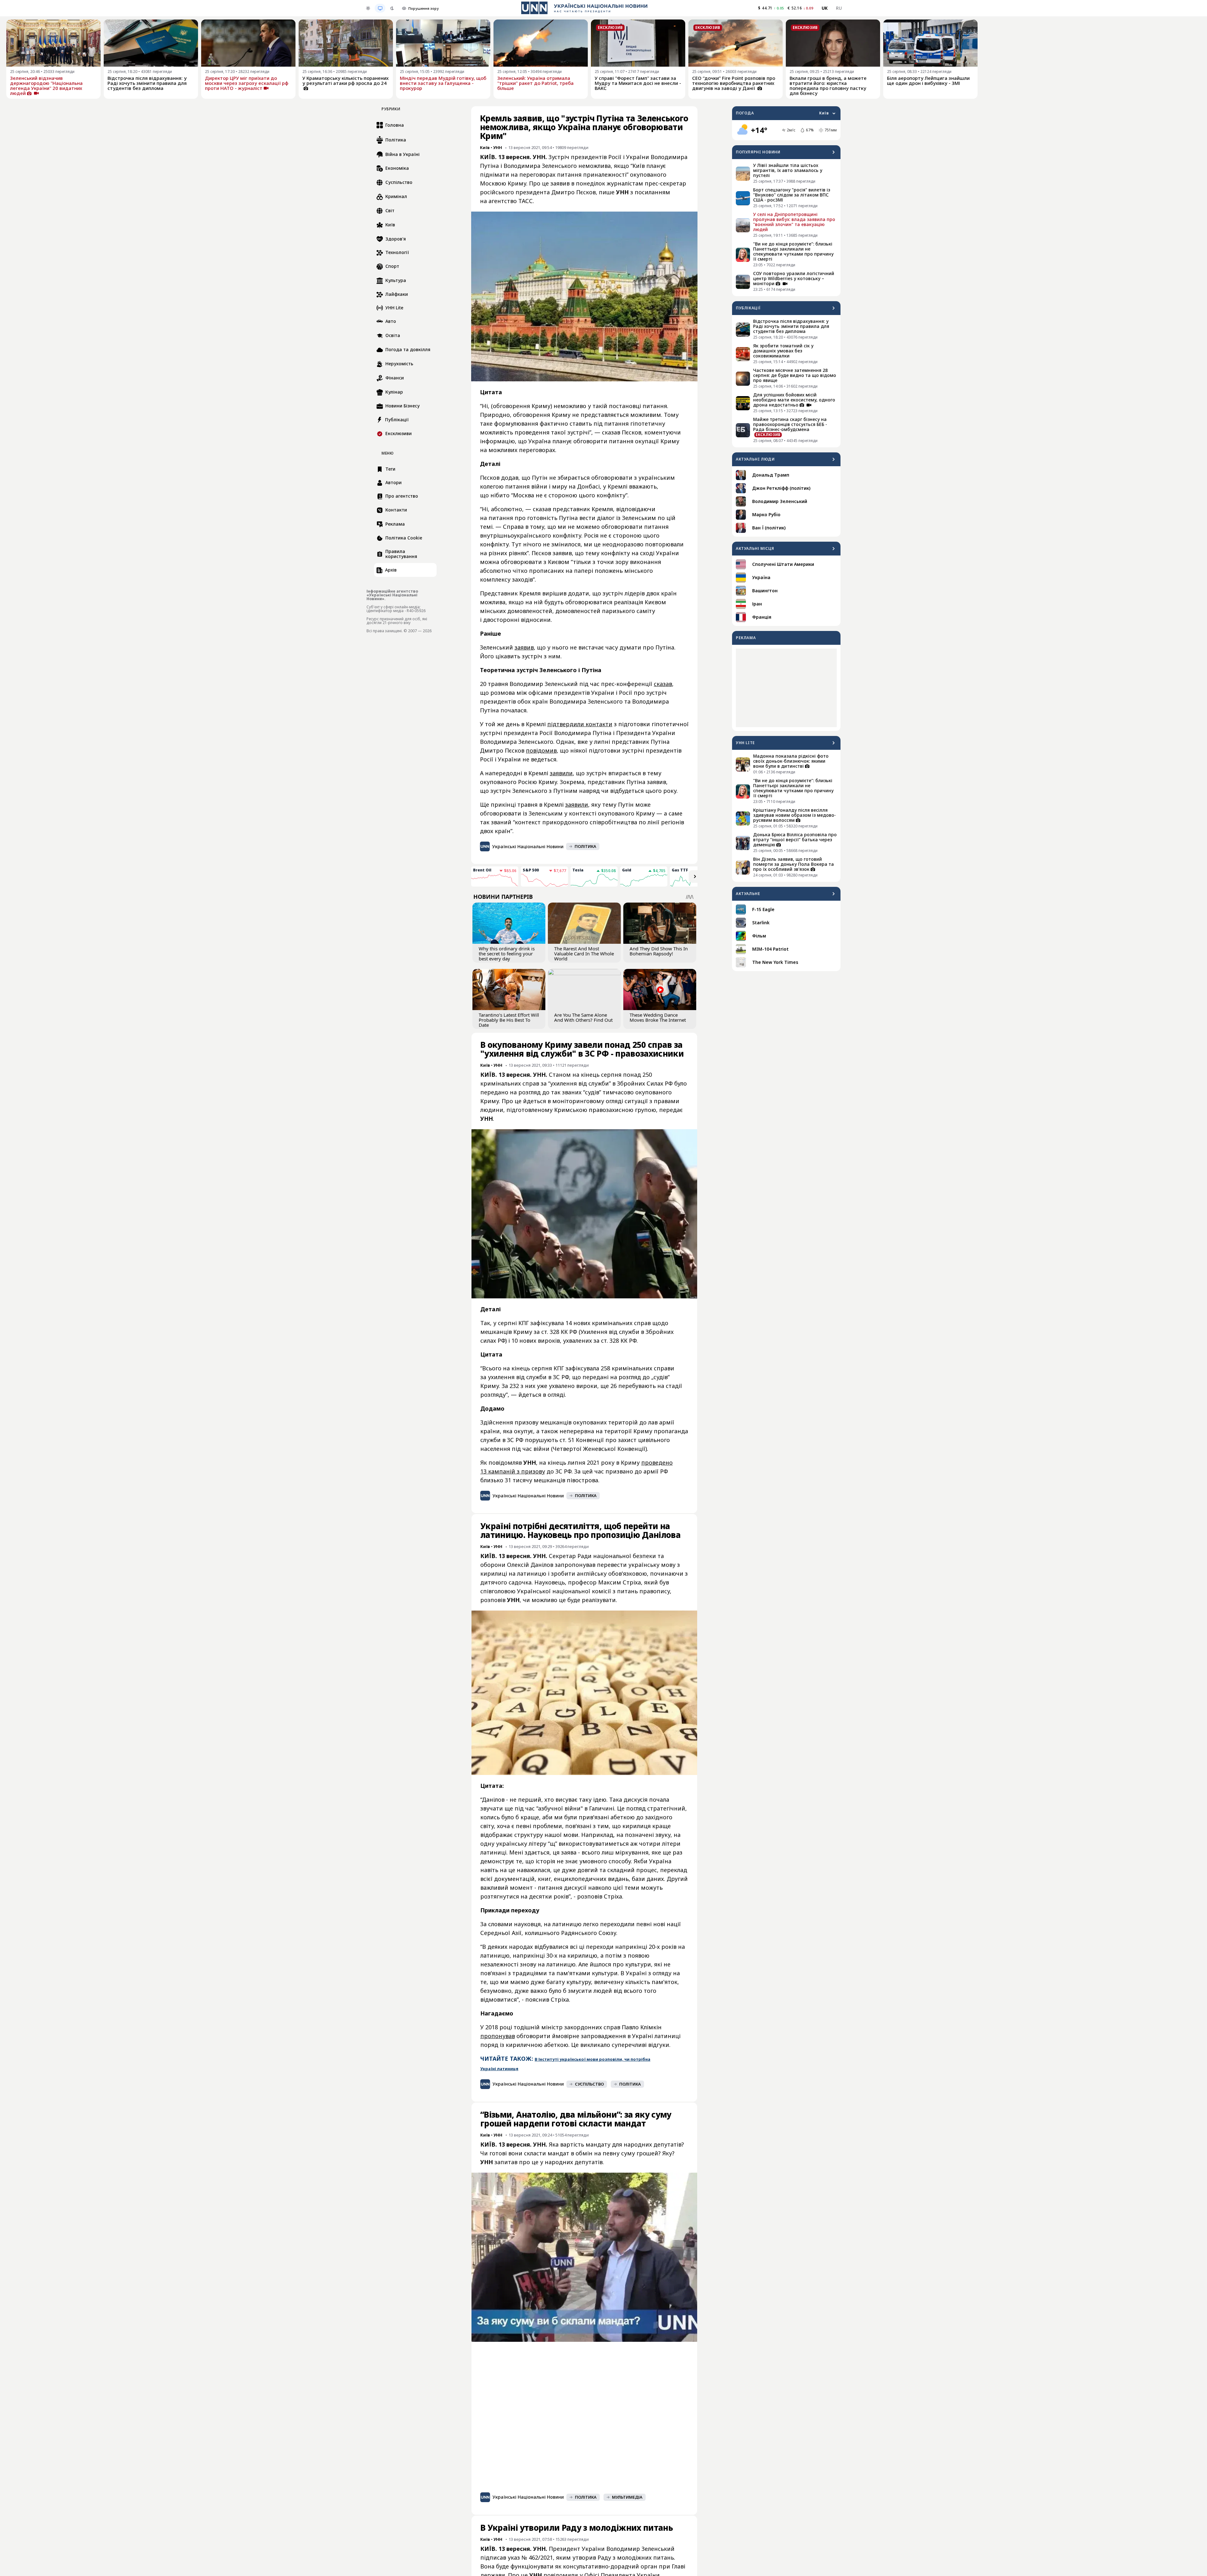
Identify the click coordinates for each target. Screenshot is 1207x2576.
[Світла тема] (368, 8)
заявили (561, 773)
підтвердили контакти (580, 724)
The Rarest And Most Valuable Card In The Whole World (584, 954)
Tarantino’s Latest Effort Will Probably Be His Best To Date (509, 1020)
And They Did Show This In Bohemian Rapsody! (659, 951)
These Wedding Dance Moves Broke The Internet (658, 1017)
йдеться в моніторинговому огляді (573, 1101)
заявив (524, 647)
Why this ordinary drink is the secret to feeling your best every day (507, 954)
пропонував (498, 2036)
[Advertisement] (786, 688)
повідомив (541, 750)
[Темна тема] (392, 8)
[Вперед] (695, 876)
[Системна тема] (380, 8)
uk (825, 8)
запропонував (575, 1565)
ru (839, 8)
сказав (663, 684)
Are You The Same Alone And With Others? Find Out (583, 1017)
